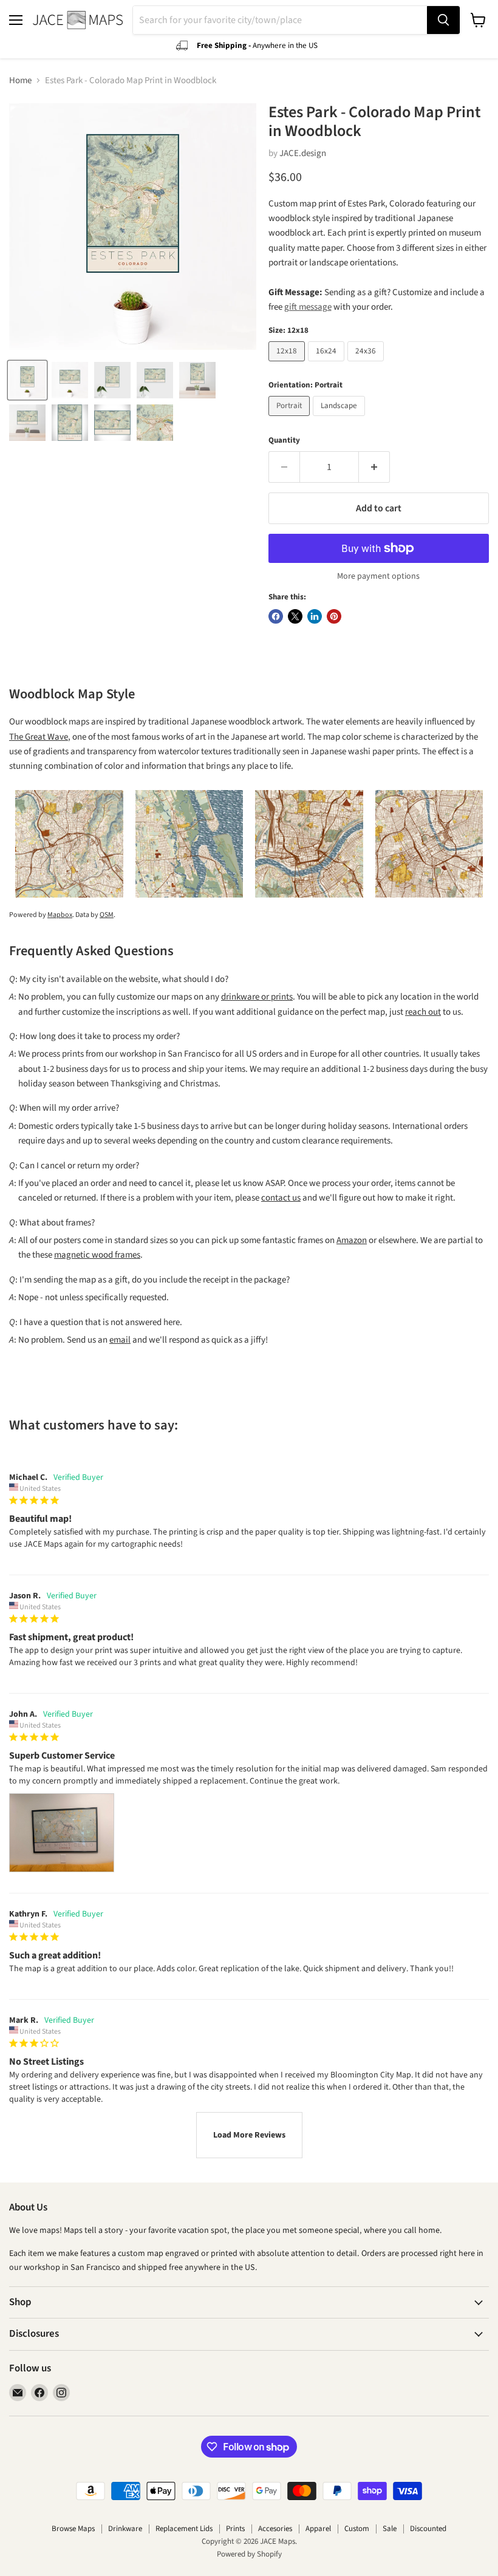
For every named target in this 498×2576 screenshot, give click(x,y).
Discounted (428, 2529)
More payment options (378, 576)
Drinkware (125, 2529)
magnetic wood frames (97, 1255)
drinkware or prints (257, 997)
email (120, 1340)
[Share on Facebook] (276, 616)
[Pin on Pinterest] (334, 616)
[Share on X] (295, 616)
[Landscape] (340, 419)
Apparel (318, 2529)
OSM (107, 915)
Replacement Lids (184, 2529)
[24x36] (367, 365)
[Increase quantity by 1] (374, 467)
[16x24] (328, 365)
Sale (390, 2529)
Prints (235, 2529)
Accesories (275, 2529)
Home (20, 80)
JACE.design (303, 153)
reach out (423, 1012)
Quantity (284, 441)
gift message (308, 307)
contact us (281, 1198)
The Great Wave (39, 737)
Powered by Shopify (249, 2554)
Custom (357, 2529)
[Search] (443, 20)
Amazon (352, 1240)
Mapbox (60, 915)
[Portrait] (291, 419)
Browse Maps (73, 2529)
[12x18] (288, 365)
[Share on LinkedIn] (315, 616)
